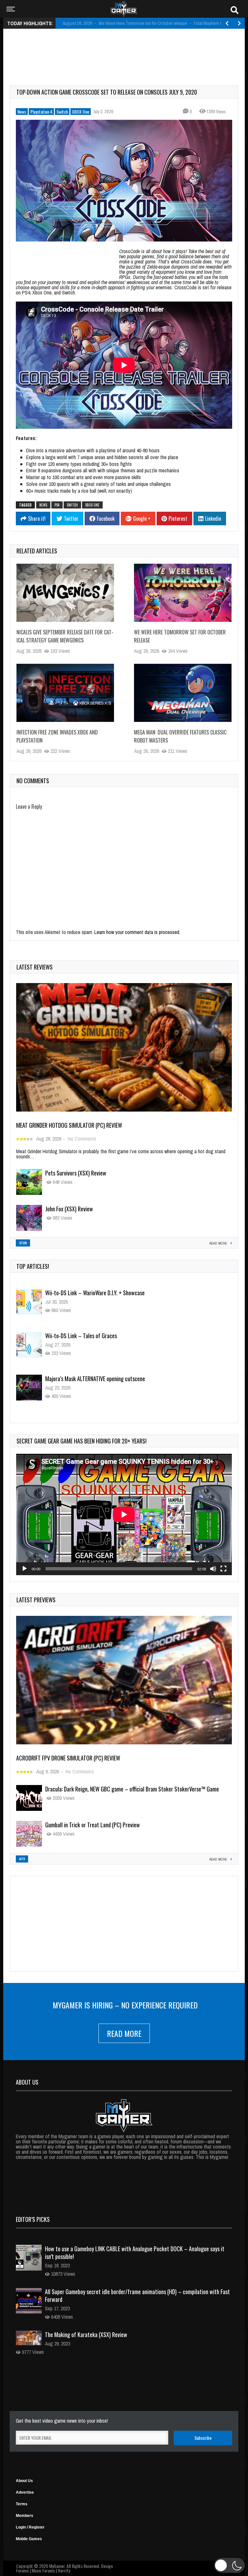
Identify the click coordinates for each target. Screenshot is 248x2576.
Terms (22, 2504)
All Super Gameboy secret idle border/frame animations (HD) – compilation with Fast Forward (137, 2295)
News (22, 112)
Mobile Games (29, 2539)
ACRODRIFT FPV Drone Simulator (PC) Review (68, 1758)
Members (25, 2516)
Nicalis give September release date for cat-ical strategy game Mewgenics (65, 636)
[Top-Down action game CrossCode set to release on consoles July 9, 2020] (124, 181)
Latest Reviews (35, 967)
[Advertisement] (127, 50)
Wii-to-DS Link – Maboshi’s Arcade (83, 1379)
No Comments (82, 1139)
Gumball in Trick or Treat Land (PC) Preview (93, 1825)
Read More (124, 2033)
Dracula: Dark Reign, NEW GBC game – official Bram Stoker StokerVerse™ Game (132, 1789)
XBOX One (81, 112)
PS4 (57, 505)
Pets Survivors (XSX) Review (76, 1173)
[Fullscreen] (223, 1569)
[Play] (25, 1569)
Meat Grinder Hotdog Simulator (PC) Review (69, 1125)
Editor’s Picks (33, 2219)
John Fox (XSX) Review (69, 1209)
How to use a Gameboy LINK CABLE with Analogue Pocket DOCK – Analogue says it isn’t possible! (135, 2253)
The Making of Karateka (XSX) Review (86, 2335)
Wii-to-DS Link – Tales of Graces (81, 1293)
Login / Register (30, 2527)
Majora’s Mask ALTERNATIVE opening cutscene (95, 1336)
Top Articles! (33, 1266)
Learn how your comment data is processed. (137, 932)
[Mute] (213, 1569)
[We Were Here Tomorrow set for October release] (183, 593)
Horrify (64, 2570)
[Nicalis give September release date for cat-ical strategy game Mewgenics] (65, 593)
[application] (124, 1514)
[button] (229, 2565)
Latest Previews (36, 1600)
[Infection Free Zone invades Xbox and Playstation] (65, 693)
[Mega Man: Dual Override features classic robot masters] (183, 693)
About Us (24, 2481)
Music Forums (43, 2570)
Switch (62, 112)
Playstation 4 (41, 112)
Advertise (25, 2492)
